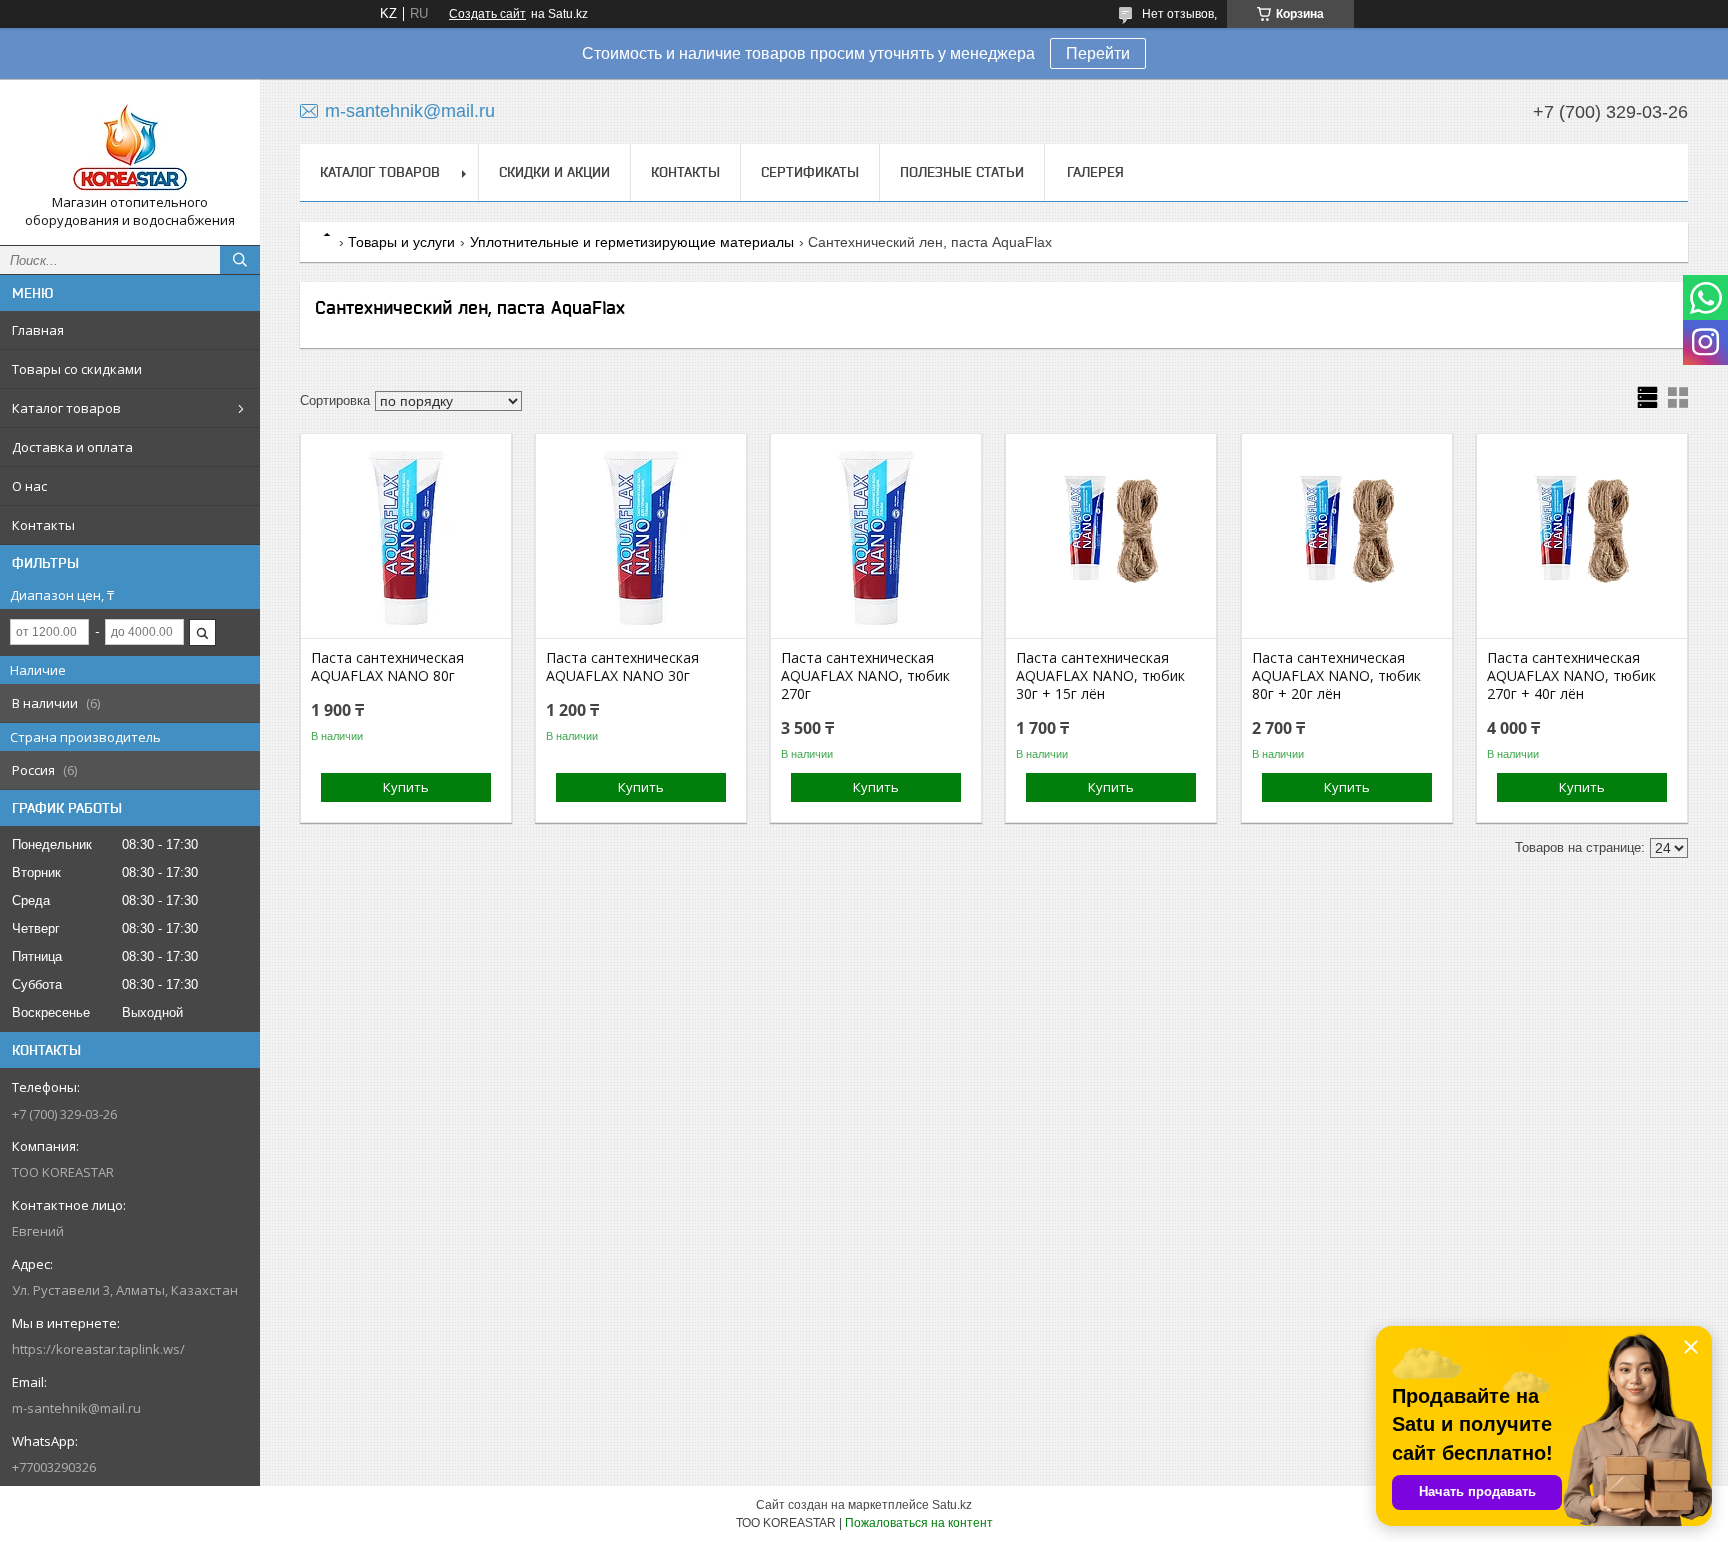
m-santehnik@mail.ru (76, 1408)
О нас (29, 486)
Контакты (43, 525)
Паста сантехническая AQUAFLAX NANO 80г (387, 667)
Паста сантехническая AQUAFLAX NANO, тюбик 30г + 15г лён (1100, 676)
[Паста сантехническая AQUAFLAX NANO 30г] (641, 538)
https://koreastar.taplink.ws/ (98, 1349)
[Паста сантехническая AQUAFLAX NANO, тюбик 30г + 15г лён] (1111, 538)
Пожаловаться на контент (919, 1523)
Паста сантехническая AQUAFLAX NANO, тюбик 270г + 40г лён (1571, 676)
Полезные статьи (962, 172)
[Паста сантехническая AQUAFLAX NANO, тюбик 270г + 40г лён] (1582, 538)
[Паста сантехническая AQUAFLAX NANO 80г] (406, 538)
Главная (38, 330)
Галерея (1095, 172)
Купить (406, 787)
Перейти (1098, 53)
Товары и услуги (401, 242)
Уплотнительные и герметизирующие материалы (632, 242)
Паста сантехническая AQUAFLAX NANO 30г (622, 667)
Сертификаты (810, 172)
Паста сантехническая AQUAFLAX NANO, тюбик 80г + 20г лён (1336, 676)
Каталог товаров (66, 408)
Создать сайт (487, 14)
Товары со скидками (77, 369)
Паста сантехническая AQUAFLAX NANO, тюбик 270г (865, 676)
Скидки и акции (554, 172)
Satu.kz (952, 1505)
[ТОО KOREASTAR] (130, 144)
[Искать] (240, 260)
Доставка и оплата (72, 447)
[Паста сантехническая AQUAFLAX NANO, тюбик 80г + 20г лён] (1347, 538)
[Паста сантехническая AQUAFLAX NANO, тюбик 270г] (876, 538)
